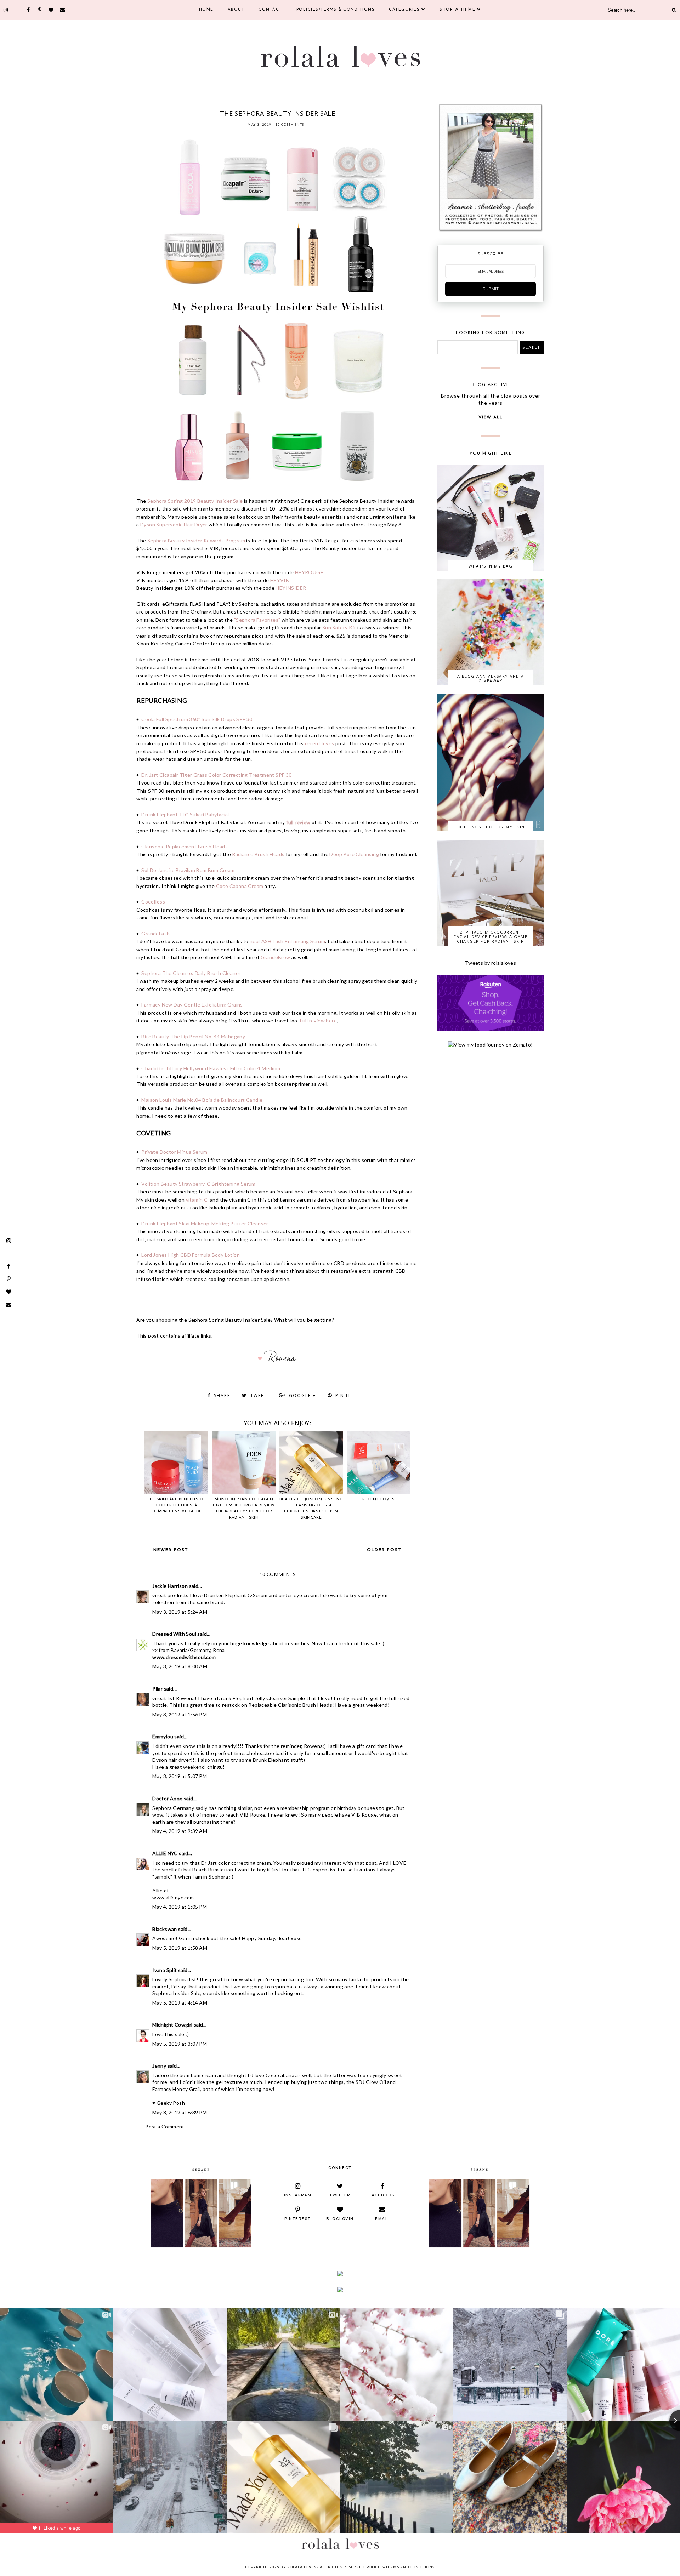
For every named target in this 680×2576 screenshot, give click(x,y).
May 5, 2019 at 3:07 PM (180, 2044)
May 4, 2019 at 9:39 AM (180, 1831)
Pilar (157, 1689)
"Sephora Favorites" (257, 620)
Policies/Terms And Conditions (401, 2567)
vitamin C (197, 1200)
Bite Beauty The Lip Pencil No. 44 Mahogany (193, 1036)
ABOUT (236, 10)
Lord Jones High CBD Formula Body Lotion (191, 1255)
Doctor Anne (167, 1798)
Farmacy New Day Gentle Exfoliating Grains (192, 1005)
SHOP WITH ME (457, 10)
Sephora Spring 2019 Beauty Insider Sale (195, 501)
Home (206, 10)
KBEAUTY (259, 104)
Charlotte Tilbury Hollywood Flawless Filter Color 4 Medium (211, 1068)
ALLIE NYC (165, 1853)
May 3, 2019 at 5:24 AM (180, 1612)
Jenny (159, 2066)
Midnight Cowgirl (172, 2025)
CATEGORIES (404, 10)
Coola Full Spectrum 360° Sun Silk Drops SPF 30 (197, 719)
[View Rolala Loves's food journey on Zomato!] (490, 1045)
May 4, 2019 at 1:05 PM (180, 1907)
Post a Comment (165, 2127)
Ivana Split (165, 1970)
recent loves (320, 743)
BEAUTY (211, 104)
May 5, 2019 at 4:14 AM (180, 2003)
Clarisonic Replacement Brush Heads (185, 846)
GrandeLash (155, 933)
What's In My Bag (491, 566)
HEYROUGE (309, 572)
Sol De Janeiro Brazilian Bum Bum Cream (188, 870)
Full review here (318, 1021)
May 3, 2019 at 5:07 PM (180, 1776)
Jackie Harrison (170, 1586)
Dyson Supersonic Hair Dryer (174, 525)
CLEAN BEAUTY (234, 104)
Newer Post (171, 1550)
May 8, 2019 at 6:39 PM (180, 2112)
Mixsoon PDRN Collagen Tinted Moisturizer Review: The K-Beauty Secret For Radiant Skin (244, 1509)
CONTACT (270, 10)
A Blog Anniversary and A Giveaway (491, 678)
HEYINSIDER (291, 588)
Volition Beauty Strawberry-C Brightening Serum (198, 1184)
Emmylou (163, 1736)
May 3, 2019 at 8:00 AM (180, 1666)
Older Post (384, 1550)
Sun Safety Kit (339, 628)
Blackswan (165, 1929)
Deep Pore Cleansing (354, 854)
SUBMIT (491, 289)
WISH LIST (342, 104)
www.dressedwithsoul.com (184, 1657)
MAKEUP (278, 104)
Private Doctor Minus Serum (174, 1152)
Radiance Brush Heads (258, 854)
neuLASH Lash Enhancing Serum (287, 941)
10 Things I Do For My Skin (491, 827)
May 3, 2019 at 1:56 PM (180, 1714)
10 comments (290, 124)
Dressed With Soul (174, 1634)
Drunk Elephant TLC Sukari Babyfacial (185, 814)
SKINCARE (319, 104)
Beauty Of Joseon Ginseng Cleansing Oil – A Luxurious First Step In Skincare (311, 1509)
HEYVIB (280, 580)
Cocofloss (154, 902)
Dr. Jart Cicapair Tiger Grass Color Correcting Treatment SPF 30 (216, 775)
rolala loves (302, 2567)
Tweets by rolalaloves (491, 963)
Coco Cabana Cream (240, 886)
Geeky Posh (171, 2103)
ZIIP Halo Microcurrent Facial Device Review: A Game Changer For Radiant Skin (491, 937)
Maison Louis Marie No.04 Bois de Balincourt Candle (202, 1100)
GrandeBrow (276, 957)
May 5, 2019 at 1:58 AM (180, 1948)
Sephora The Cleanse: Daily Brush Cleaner (191, 973)
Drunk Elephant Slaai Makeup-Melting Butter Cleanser (205, 1223)
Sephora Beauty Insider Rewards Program (196, 540)
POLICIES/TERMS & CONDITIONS (336, 10)
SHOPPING (298, 104)
